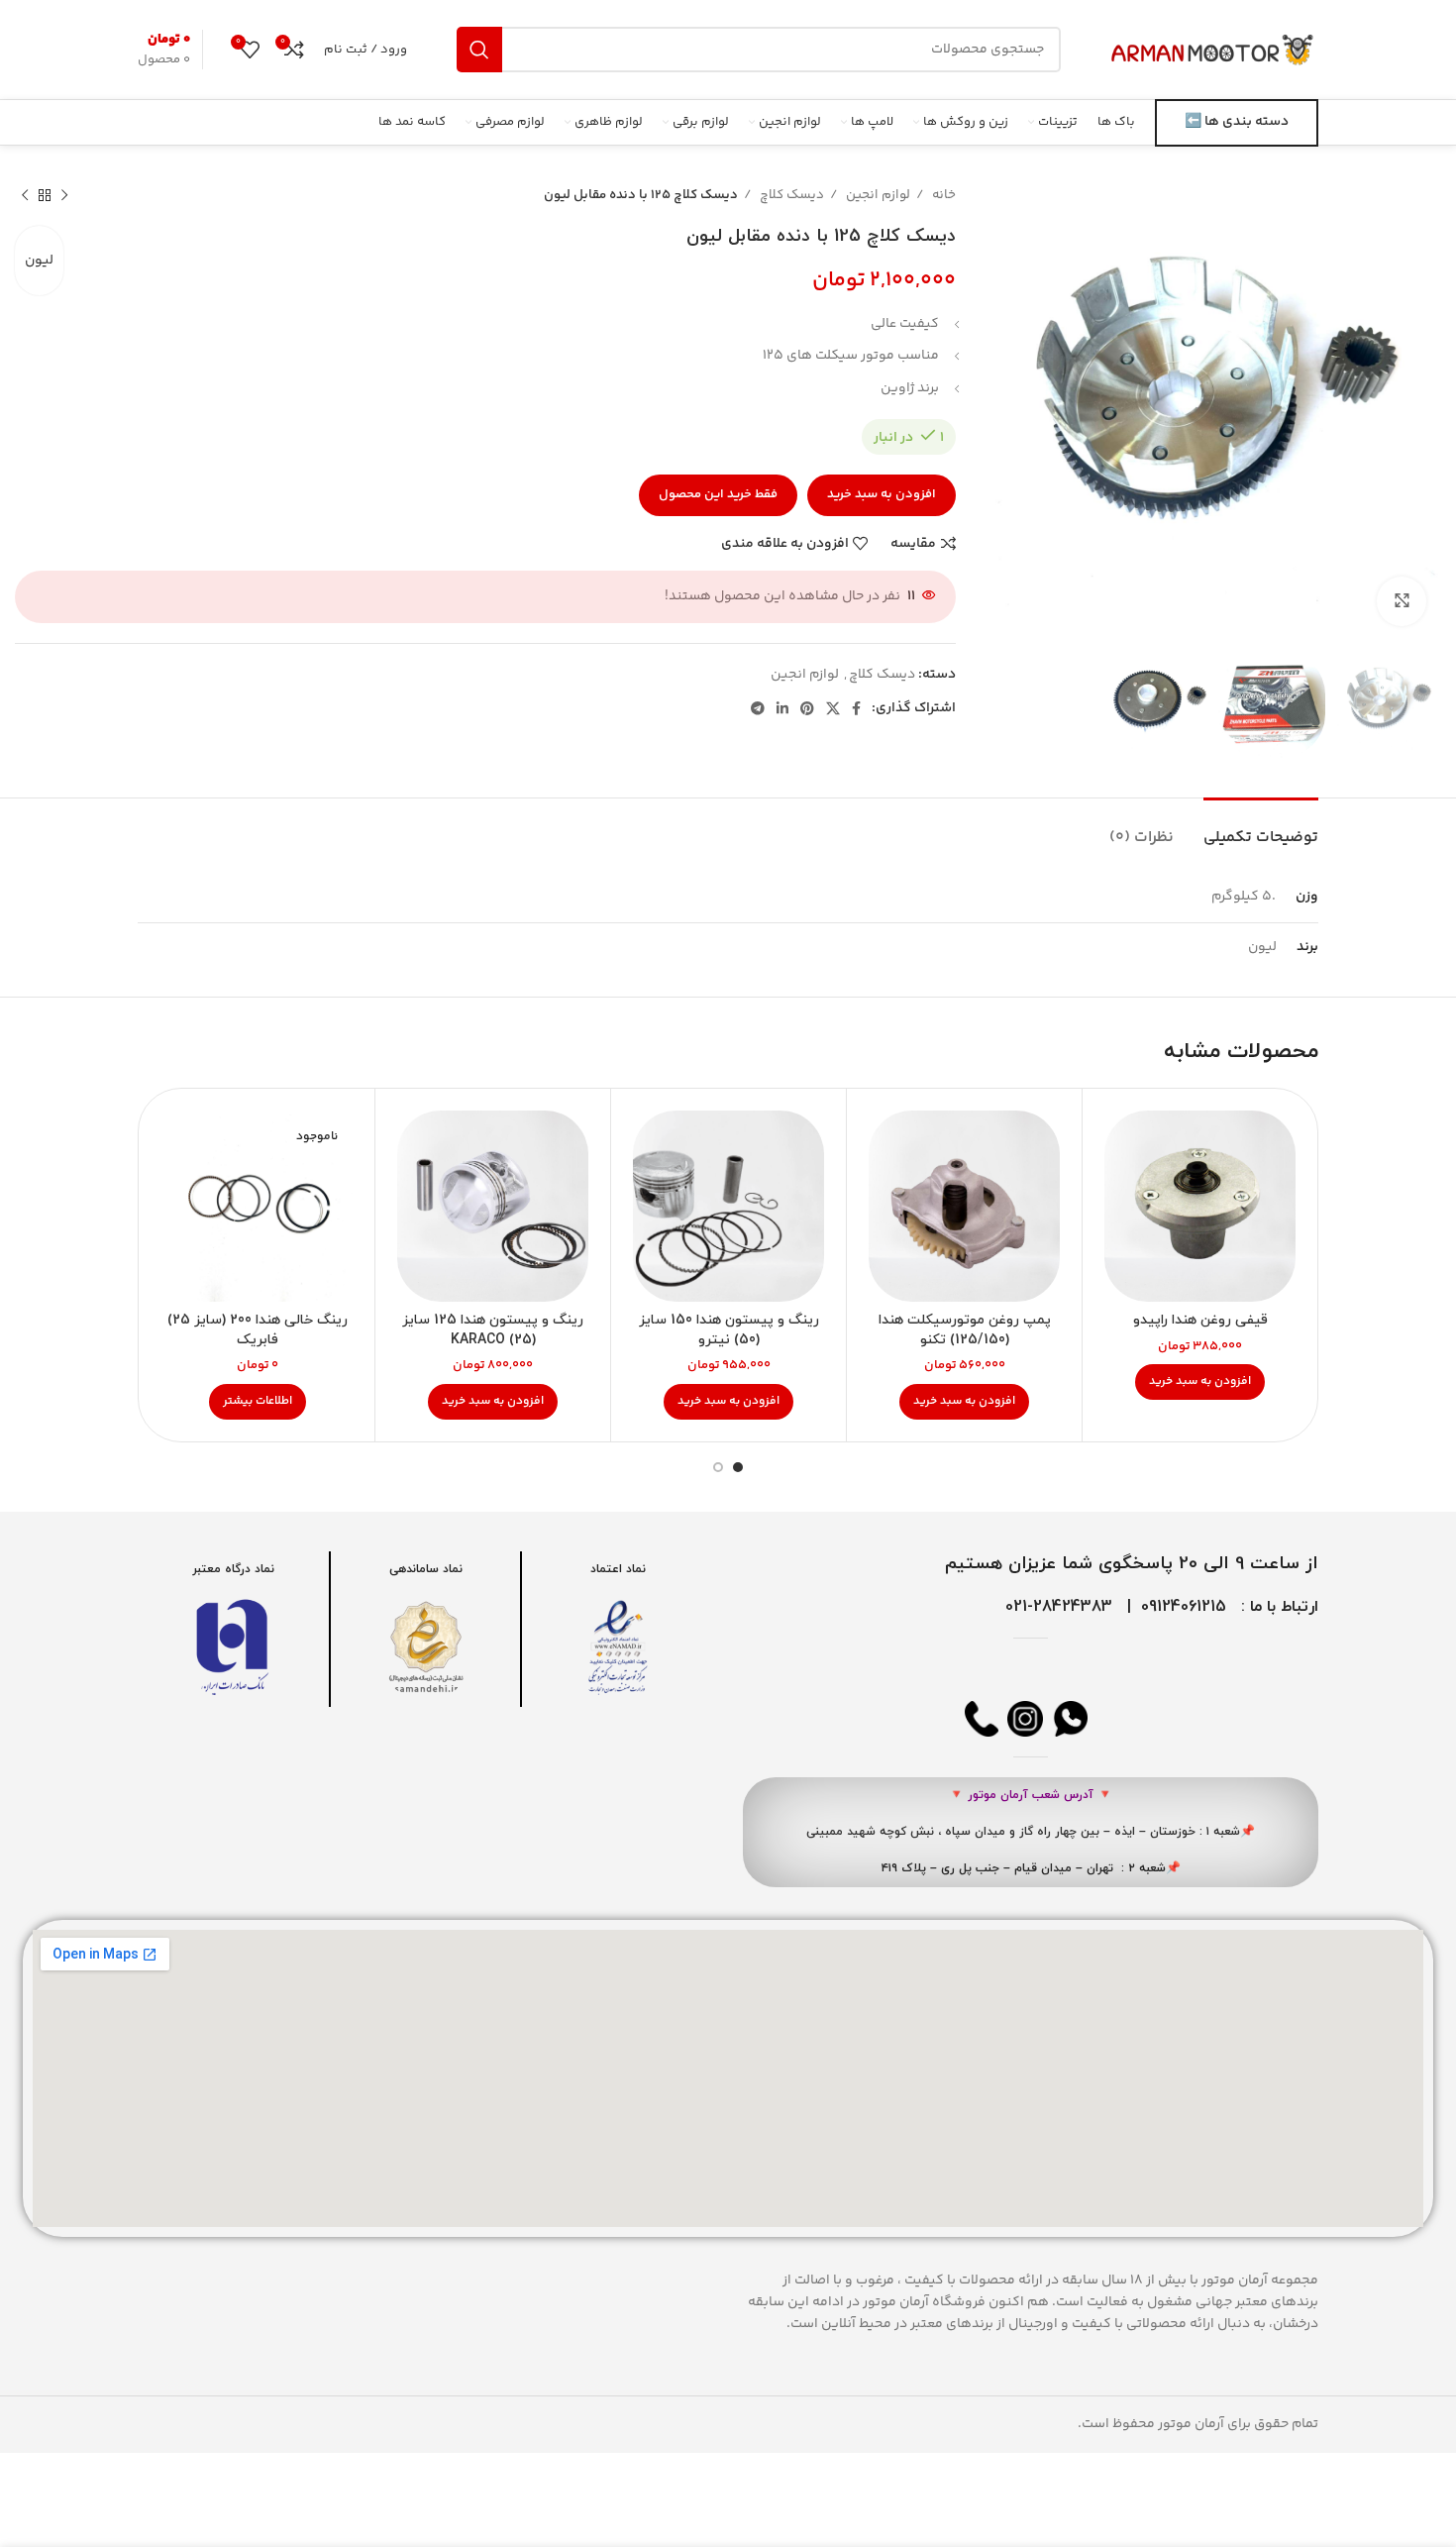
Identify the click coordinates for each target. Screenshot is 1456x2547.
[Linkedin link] (782, 708)
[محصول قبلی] (64, 196)
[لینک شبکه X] (833, 708)
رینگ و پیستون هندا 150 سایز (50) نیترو (729, 1330)
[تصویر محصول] (1200, 1206)
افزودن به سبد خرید (882, 494)
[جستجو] (479, 50)
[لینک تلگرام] (758, 708)
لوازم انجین (877, 195)
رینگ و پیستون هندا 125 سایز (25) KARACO (493, 1330)
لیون (39, 261)
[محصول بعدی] (25, 196)
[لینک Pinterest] (807, 708)
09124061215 (1184, 1607)
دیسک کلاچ (790, 195)
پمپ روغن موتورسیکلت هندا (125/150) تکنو (965, 1330)
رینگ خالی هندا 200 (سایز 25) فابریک (258, 1330)
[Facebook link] (856, 708)
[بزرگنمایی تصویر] (1402, 601)
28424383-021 (1059, 1607)
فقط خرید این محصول (718, 494)
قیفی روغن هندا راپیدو (1200, 1320)
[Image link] (618, 1647)
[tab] (1261, 828)
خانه (942, 195)
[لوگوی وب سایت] (1214, 50)
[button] (1200, 1382)
